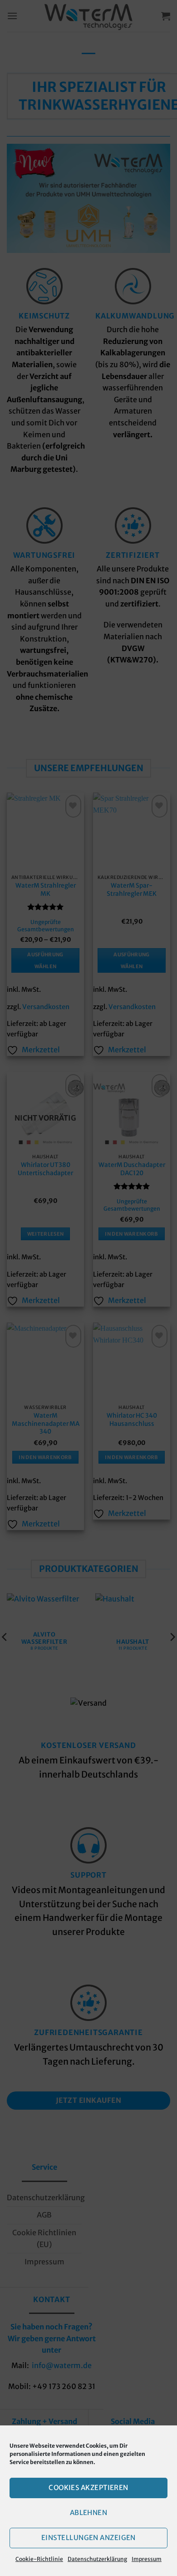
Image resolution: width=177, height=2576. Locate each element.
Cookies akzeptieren (88, 2488)
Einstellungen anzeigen (88, 2538)
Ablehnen (89, 2513)
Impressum (147, 2559)
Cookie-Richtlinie (39, 2559)
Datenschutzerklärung (97, 2559)
